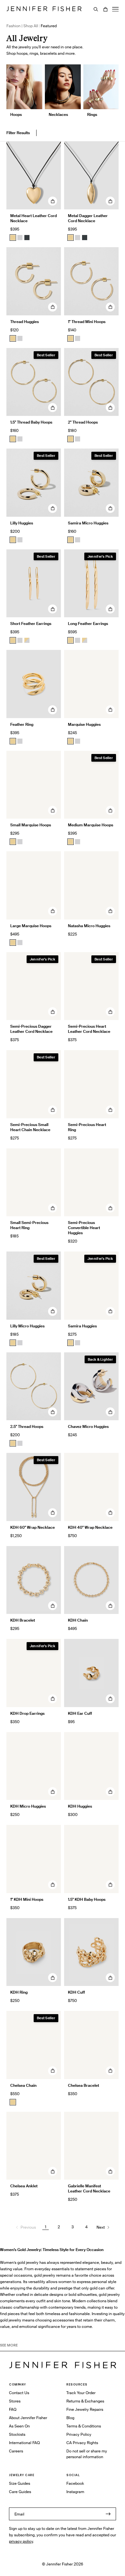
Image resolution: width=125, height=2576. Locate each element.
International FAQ (24, 2443)
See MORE (9, 2345)
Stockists (17, 2434)
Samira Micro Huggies (88, 523)
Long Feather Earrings (88, 624)
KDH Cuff (76, 1992)
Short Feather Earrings (31, 624)
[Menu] (115, 9)
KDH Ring (19, 1992)
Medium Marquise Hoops (91, 825)
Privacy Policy (79, 2434)
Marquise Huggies (84, 724)
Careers (16, 2451)
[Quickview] (53, 201)
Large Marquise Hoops (31, 926)
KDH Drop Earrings (27, 1713)
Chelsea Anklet (24, 2186)
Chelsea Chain (23, 2085)
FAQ (13, 2409)
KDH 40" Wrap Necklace (90, 1527)
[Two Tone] (27, 640)
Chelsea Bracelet (83, 2085)
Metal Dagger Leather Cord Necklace (88, 218)
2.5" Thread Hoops (27, 1426)
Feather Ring (22, 724)
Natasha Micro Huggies (89, 926)
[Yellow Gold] (13, 338)
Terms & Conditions (84, 2426)
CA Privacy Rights (82, 2443)
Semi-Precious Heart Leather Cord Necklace (89, 1029)
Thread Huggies (25, 322)
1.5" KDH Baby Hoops (87, 1899)
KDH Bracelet (23, 1620)
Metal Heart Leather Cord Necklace (33, 218)
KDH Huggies (80, 1806)
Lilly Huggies (22, 523)
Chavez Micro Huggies (88, 1426)
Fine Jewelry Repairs (85, 2409)
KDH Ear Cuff (80, 1713)
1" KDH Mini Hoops (27, 1899)
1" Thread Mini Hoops (87, 322)
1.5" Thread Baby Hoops (31, 422)
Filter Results (18, 133)
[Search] (96, 9)
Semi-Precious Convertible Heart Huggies (84, 1228)
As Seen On (19, 2426)
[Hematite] (27, 238)
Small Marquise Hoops (31, 825)
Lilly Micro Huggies (27, 1326)
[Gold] (13, 238)
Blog (70, 2418)
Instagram (75, 2492)
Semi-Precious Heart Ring (87, 1127)
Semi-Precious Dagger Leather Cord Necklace (31, 1029)
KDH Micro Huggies (28, 1806)
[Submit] (108, 2514)
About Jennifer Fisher (28, 2418)
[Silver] (20, 238)
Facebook (75, 2483)
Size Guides (20, 2483)
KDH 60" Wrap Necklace (33, 1527)
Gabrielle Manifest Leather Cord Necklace (89, 2188)
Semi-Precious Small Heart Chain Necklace (30, 1127)
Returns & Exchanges (85, 2401)
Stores (15, 2401)
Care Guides (20, 2492)
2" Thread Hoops (83, 422)
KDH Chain (78, 1620)
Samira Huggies (82, 1326)
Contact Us (19, 2393)
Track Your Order (81, 2393)
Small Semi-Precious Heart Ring (29, 1225)
